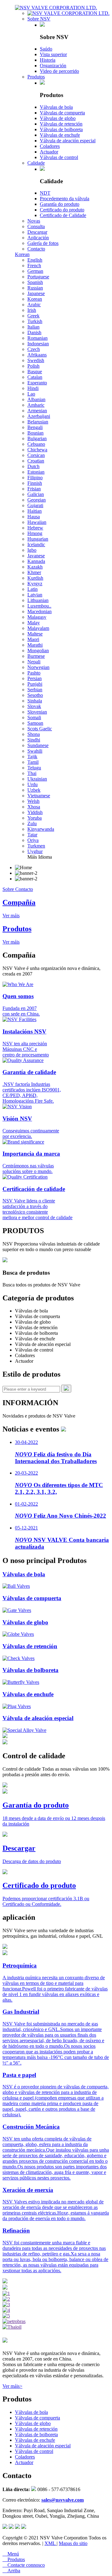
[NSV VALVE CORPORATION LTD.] (56, 8)
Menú (11, 2554)
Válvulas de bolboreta (61, 129)
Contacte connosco (24, 2565)
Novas (34, 221)
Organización (53, 66)
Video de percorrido (59, 71)
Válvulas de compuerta (62, 113)
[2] (6, 2299)
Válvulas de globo (58, 118)
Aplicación (38, 238)
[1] (6, 2293)
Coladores (50, 146)
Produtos (36, 77)
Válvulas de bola (56, 107)
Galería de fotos (43, 243)
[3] (6, 2305)
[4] (6, 2310)
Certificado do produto (62, 210)
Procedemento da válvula (65, 199)
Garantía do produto (60, 204)
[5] (6, 2316)
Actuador (49, 152)
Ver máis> (12, 2386)
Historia (48, 60)
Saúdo (46, 49)
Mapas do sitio (73, 2543)
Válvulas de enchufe (60, 135)
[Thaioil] (12, 2327)
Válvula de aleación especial (68, 141)
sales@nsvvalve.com (63, 2500)
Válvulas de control (59, 157)
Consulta (36, 226)
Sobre (9, 889)
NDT (45, 193)
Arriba (11, 2571)
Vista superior (53, 54)
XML (51, 2543)
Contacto (36, 249)
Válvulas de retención (61, 124)
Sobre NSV (39, 19)
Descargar (37, 232)
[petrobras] (14, 2321)
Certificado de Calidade (63, 215)
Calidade (36, 163)
